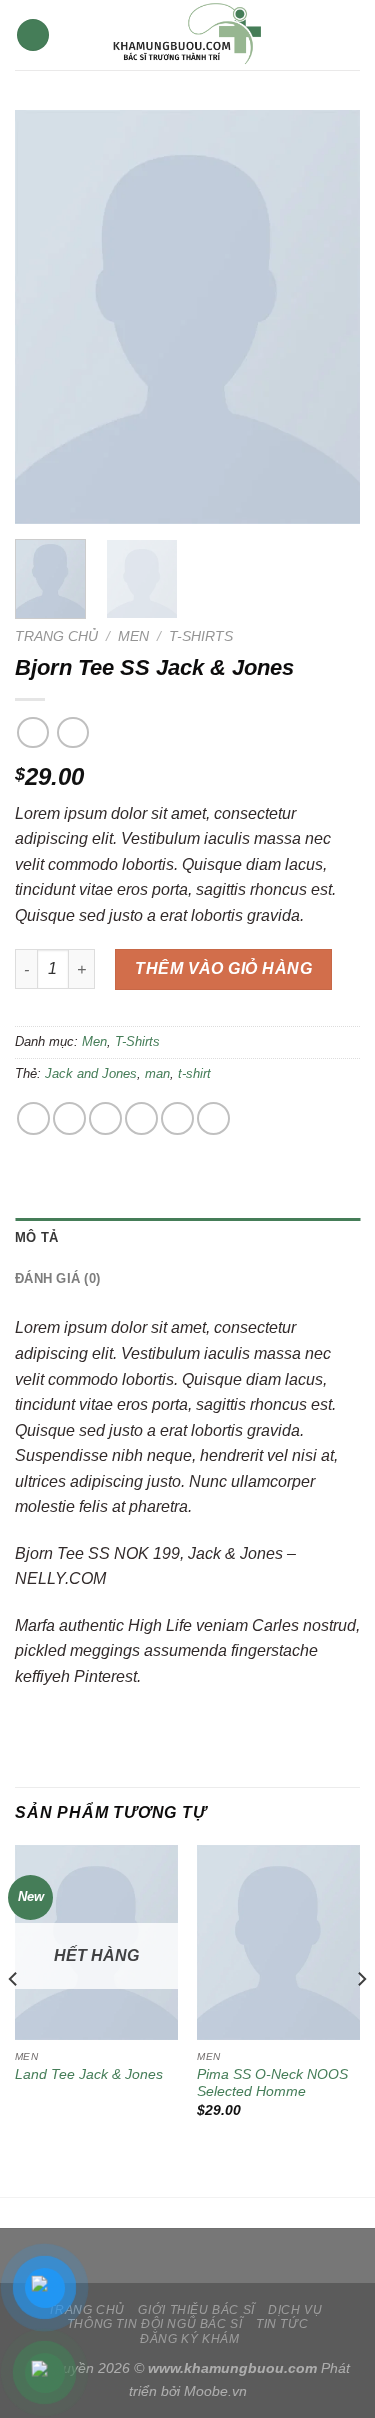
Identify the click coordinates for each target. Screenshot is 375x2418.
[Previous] (47, 317)
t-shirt (194, 1073)
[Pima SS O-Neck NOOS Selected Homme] (278, 1942)
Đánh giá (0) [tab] (57, 1278)
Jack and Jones (91, 1073)
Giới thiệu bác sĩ (196, 2310)
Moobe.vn (215, 2391)
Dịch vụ (295, 2310)
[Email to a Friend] (141, 1118)
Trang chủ (56, 636)
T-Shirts (201, 636)
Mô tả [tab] (36, 1237)
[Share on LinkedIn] (213, 1118)
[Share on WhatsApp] (33, 1118)
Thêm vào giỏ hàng (223, 968)
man (157, 1073)
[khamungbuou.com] (188, 35)
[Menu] (33, 35)
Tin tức (282, 2324)
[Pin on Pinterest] (177, 1118)
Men (133, 636)
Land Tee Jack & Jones (89, 2074)
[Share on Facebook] (69, 1118)
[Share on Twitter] (105, 1118)
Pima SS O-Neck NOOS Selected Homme (272, 2083)
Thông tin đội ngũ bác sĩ (155, 2324)
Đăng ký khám (189, 2339)
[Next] (328, 317)
